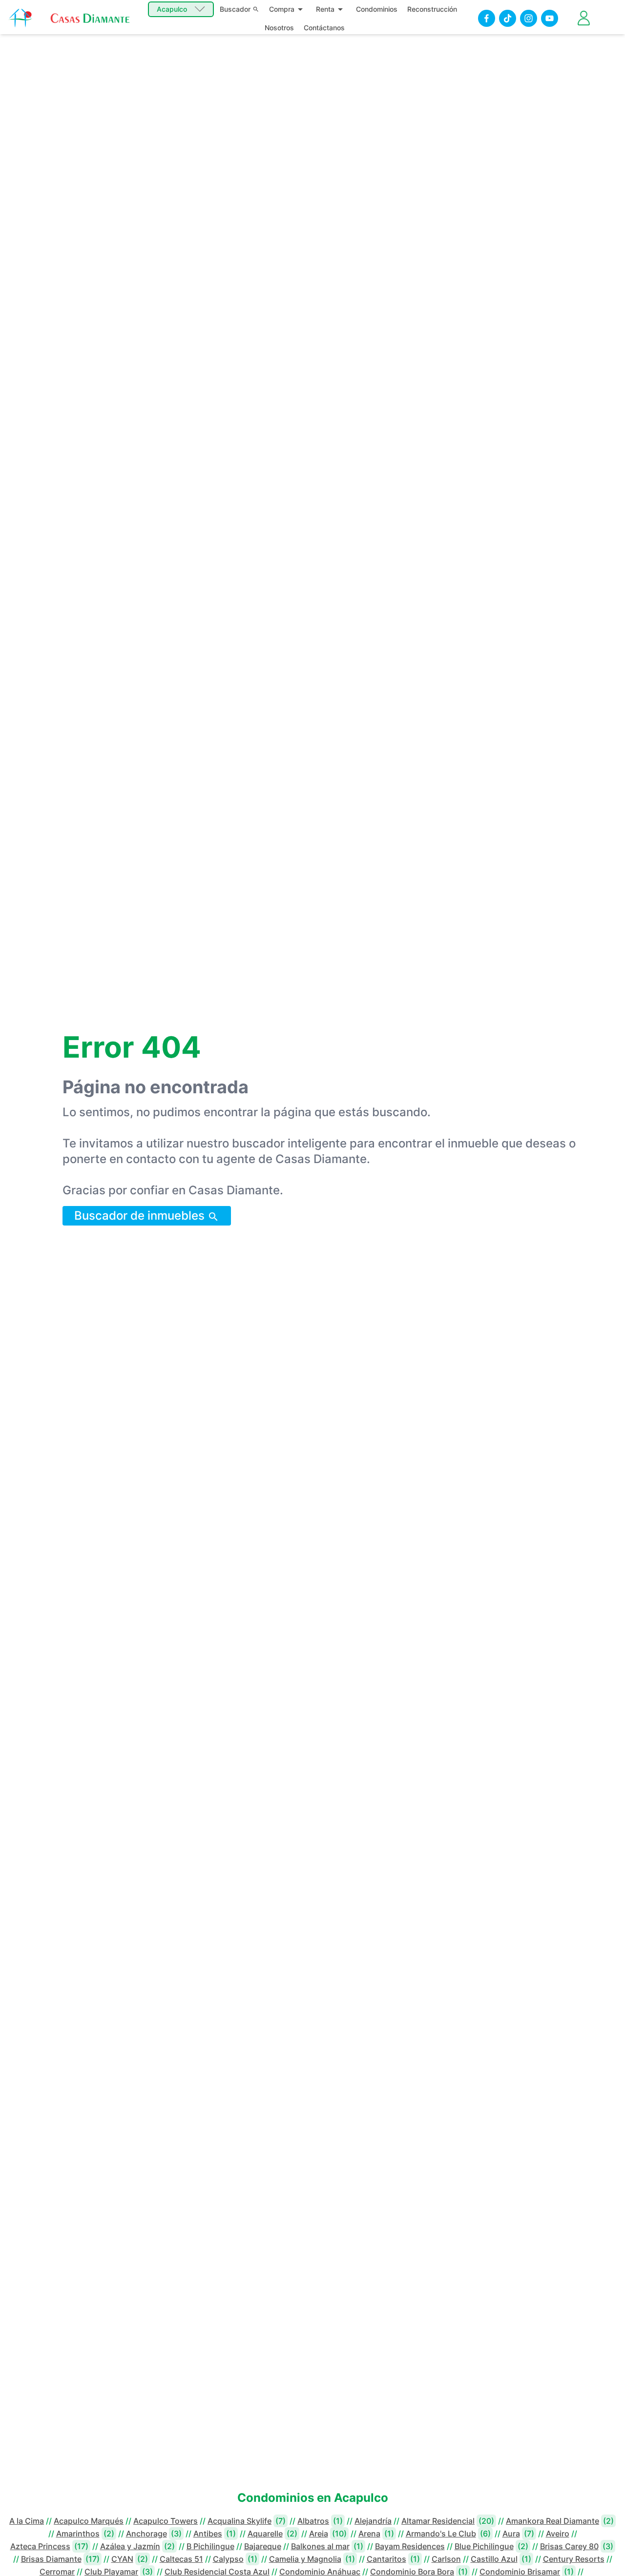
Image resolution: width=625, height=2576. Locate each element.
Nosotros (279, 28)
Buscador (235, 9)
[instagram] (529, 18)
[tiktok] (508, 18)
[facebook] (487, 18)
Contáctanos (324, 28)
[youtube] (550, 18)
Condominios (377, 9)
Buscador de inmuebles (141, 1216)
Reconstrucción (432, 9)
